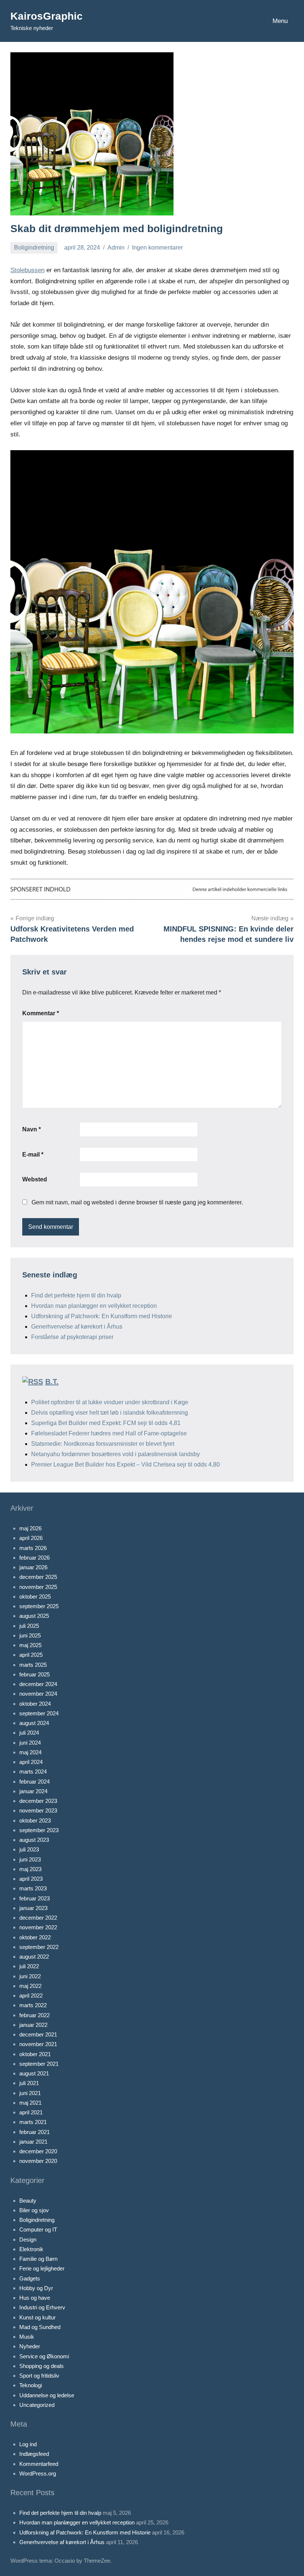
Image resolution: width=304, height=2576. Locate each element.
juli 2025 (29, 1626)
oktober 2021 (35, 2054)
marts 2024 (33, 1772)
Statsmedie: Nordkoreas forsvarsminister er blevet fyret (103, 1444)
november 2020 (38, 2161)
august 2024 (34, 1723)
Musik (27, 2337)
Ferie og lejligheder (42, 2268)
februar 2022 (34, 2015)
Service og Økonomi (44, 2356)
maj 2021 (30, 2103)
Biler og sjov (34, 2210)
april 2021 (31, 2112)
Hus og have (35, 2298)
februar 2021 (34, 2132)
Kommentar (41, 1013)
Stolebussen (27, 270)
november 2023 (38, 1810)
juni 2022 (30, 1976)
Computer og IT (38, 2229)
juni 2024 (30, 1743)
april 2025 (31, 1655)
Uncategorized (37, 2405)
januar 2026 (33, 1567)
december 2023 (38, 1801)
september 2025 (39, 1606)
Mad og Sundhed (40, 2327)
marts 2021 (33, 2122)
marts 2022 (33, 2005)
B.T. (52, 1382)
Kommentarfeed (39, 2464)
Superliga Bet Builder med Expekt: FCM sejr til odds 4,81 (106, 1423)
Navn (32, 1129)
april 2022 (31, 1996)
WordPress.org (38, 2473)
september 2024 (39, 1713)
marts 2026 (33, 1548)
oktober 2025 (35, 1597)
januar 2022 (33, 2025)
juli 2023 (29, 1849)
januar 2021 (33, 2142)
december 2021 (38, 2034)
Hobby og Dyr (36, 2288)
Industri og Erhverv (42, 2307)
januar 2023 (33, 1908)
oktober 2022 (35, 1937)
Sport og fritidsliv (39, 2376)
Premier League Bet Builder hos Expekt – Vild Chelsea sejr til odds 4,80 (125, 1465)
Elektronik (31, 2249)
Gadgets (30, 2278)
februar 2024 (34, 1782)
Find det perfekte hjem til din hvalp (76, 1295)
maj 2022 (30, 1986)
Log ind (28, 2444)
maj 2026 (30, 1528)
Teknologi (31, 2385)
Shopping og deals (42, 2366)
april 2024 (31, 1762)
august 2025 (34, 1616)
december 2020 (38, 2151)
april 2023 (31, 1879)
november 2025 (38, 1587)
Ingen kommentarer (157, 248)
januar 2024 (33, 1791)
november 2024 (38, 1694)
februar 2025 (34, 1674)
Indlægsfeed (34, 2454)
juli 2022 (29, 1966)
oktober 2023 (35, 1820)
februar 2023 (34, 1898)
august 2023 (34, 1840)
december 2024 (38, 1684)
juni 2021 (30, 2093)
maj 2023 (30, 1869)
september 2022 (39, 1947)
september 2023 (39, 1830)
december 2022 (38, 1918)
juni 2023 (30, 1859)
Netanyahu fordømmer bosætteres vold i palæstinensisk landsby (115, 1454)
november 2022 (38, 1927)
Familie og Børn (38, 2259)
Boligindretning (34, 248)
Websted (35, 1179)
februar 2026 (34, 1558)
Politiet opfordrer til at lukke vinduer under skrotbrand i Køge (110, 1402)
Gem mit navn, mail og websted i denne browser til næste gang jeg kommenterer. (137, 1202)
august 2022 (34, 1957)
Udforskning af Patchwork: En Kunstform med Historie (102, 1316)
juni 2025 (30, 1635)
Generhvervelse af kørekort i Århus (77, 1327)
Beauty (28, 2201)
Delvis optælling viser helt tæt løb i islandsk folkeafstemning (110, 1413)
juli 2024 (29, 1733)
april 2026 (31, 1538)
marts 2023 (33, 1888)
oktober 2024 (35, 1704)
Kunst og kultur (37, 2317)
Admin (116, 248)
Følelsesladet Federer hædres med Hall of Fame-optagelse (109, 1433)
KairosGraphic (47, 16)
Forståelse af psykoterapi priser (72, 1337)
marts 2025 (33, 1665)
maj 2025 (30, 1645)
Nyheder (30, 2346)
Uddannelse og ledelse (47, 2395)
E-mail (33, 1155)
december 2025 (38, 1577)
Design (28, 2239)
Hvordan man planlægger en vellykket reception (94, 1306)
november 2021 (38, 2044)
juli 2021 (29, 2083)
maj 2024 (30, 1752)
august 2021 (34, 2073)
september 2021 (39, 2064)
